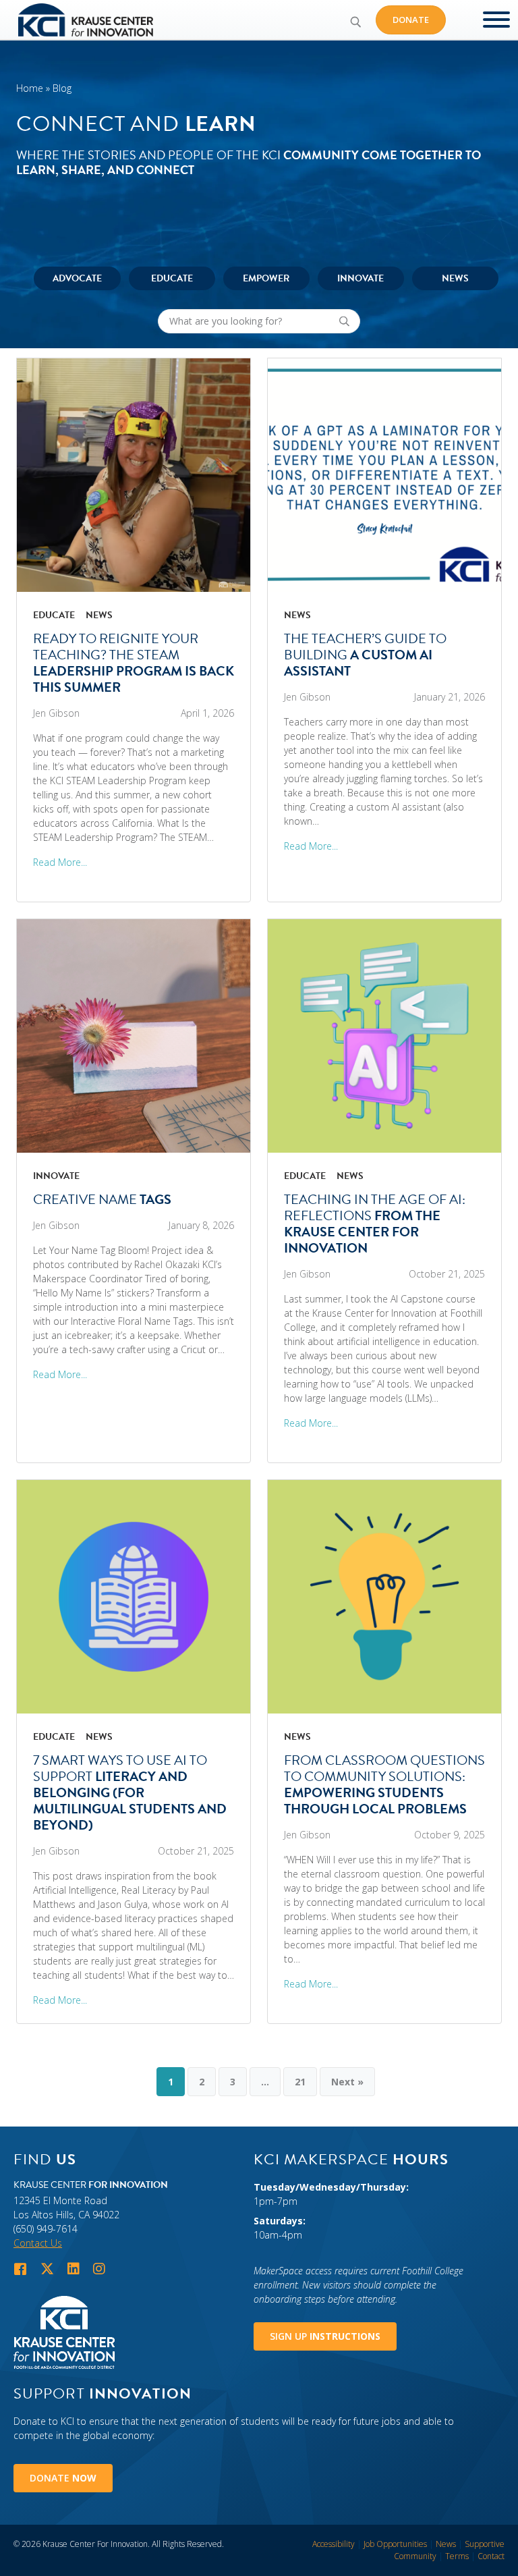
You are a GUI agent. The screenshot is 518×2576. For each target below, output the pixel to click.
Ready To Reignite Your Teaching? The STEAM (134, 663)
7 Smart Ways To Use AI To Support (130, 1792)
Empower (266, 278)
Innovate (361, 278)
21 (300, 2082)
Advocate (77, 278)
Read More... (60, 862)
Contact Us (38, 2243)
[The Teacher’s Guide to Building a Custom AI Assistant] (384, 474)
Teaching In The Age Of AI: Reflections (375, 1224)
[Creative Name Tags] (134, 1035)
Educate (172, 278)
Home (30, 88)
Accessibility (334, 2544)
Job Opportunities (395, 2544)
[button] (355, 22)
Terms (457, 2556)
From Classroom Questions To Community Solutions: (384, 1784)
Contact (491, 2556)
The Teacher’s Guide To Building (365, 655)
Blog (62, 88)
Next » (347, 2082)
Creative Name (102, 1199)
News (455, 278)
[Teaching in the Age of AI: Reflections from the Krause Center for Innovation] (384, 1035)
